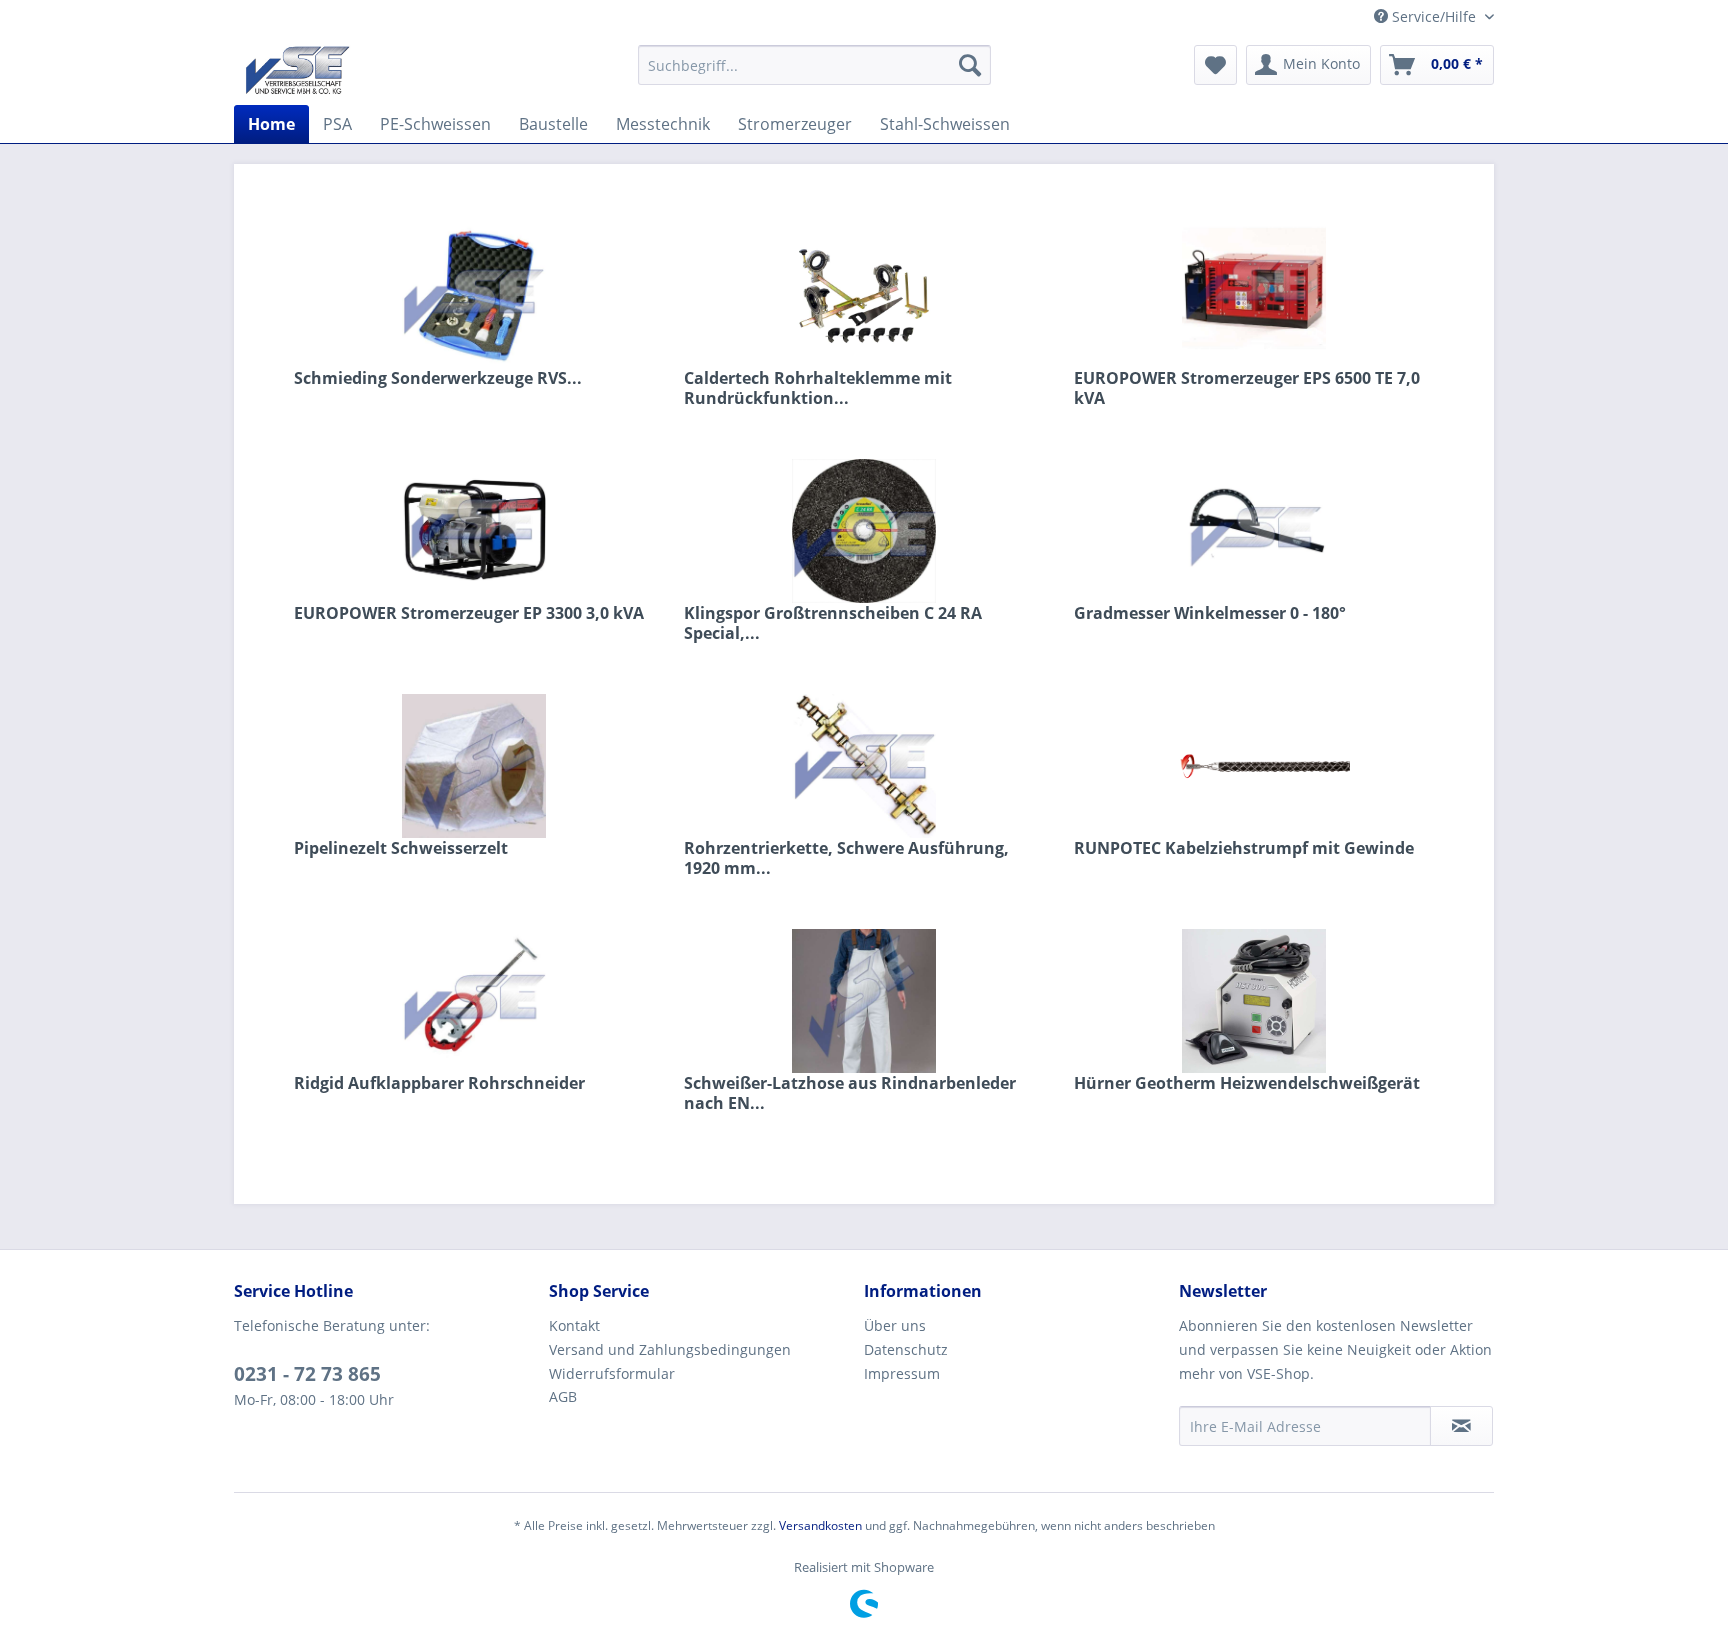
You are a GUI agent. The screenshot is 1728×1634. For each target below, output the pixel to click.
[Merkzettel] (1215, 65)
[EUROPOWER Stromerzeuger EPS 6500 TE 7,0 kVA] (1254, 296)
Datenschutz (906, 1349)
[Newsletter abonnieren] (1461, 1426)
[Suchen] (970, 65)
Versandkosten (820, 1525)
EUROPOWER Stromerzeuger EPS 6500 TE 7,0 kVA (1247, 388)
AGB (563, 1396)
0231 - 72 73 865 (307, 1374)
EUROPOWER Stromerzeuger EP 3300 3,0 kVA (469, 613)
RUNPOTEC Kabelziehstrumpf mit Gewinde (1244, 848)
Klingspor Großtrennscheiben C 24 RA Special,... (833, 623)
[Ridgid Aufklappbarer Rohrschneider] (474, 1001)
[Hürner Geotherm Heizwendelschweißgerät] (1254, 1001)
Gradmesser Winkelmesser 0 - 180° (1210, 613)
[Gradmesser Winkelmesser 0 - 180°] (1254, 531)
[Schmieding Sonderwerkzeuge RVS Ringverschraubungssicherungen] (474, 296)
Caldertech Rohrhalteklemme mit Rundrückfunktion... (818, 388)
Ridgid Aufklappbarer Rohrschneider (439, 1083)
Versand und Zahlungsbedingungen (670, 1349)
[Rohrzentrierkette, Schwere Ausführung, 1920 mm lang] (864, 766)
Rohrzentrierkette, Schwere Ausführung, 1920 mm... (846, 858)
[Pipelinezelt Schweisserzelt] (474, 766)
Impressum (902, 1373)
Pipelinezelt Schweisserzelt (401, 848)
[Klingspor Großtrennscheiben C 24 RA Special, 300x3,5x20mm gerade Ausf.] (864, 531)
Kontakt (574, 1325)
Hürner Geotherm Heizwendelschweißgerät (1247, 1083)
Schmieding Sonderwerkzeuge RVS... (438, 378)
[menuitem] (814, 65)
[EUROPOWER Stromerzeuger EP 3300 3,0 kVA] (474, 531)
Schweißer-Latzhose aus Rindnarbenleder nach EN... (850, 1093)
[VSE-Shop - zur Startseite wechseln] (297, 70)
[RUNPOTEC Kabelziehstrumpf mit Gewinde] (1254, 766)
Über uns (895, 1325)
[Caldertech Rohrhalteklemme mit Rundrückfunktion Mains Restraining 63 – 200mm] (864, 296)
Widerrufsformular (612, 1373)
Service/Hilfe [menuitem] (1434, 16)
